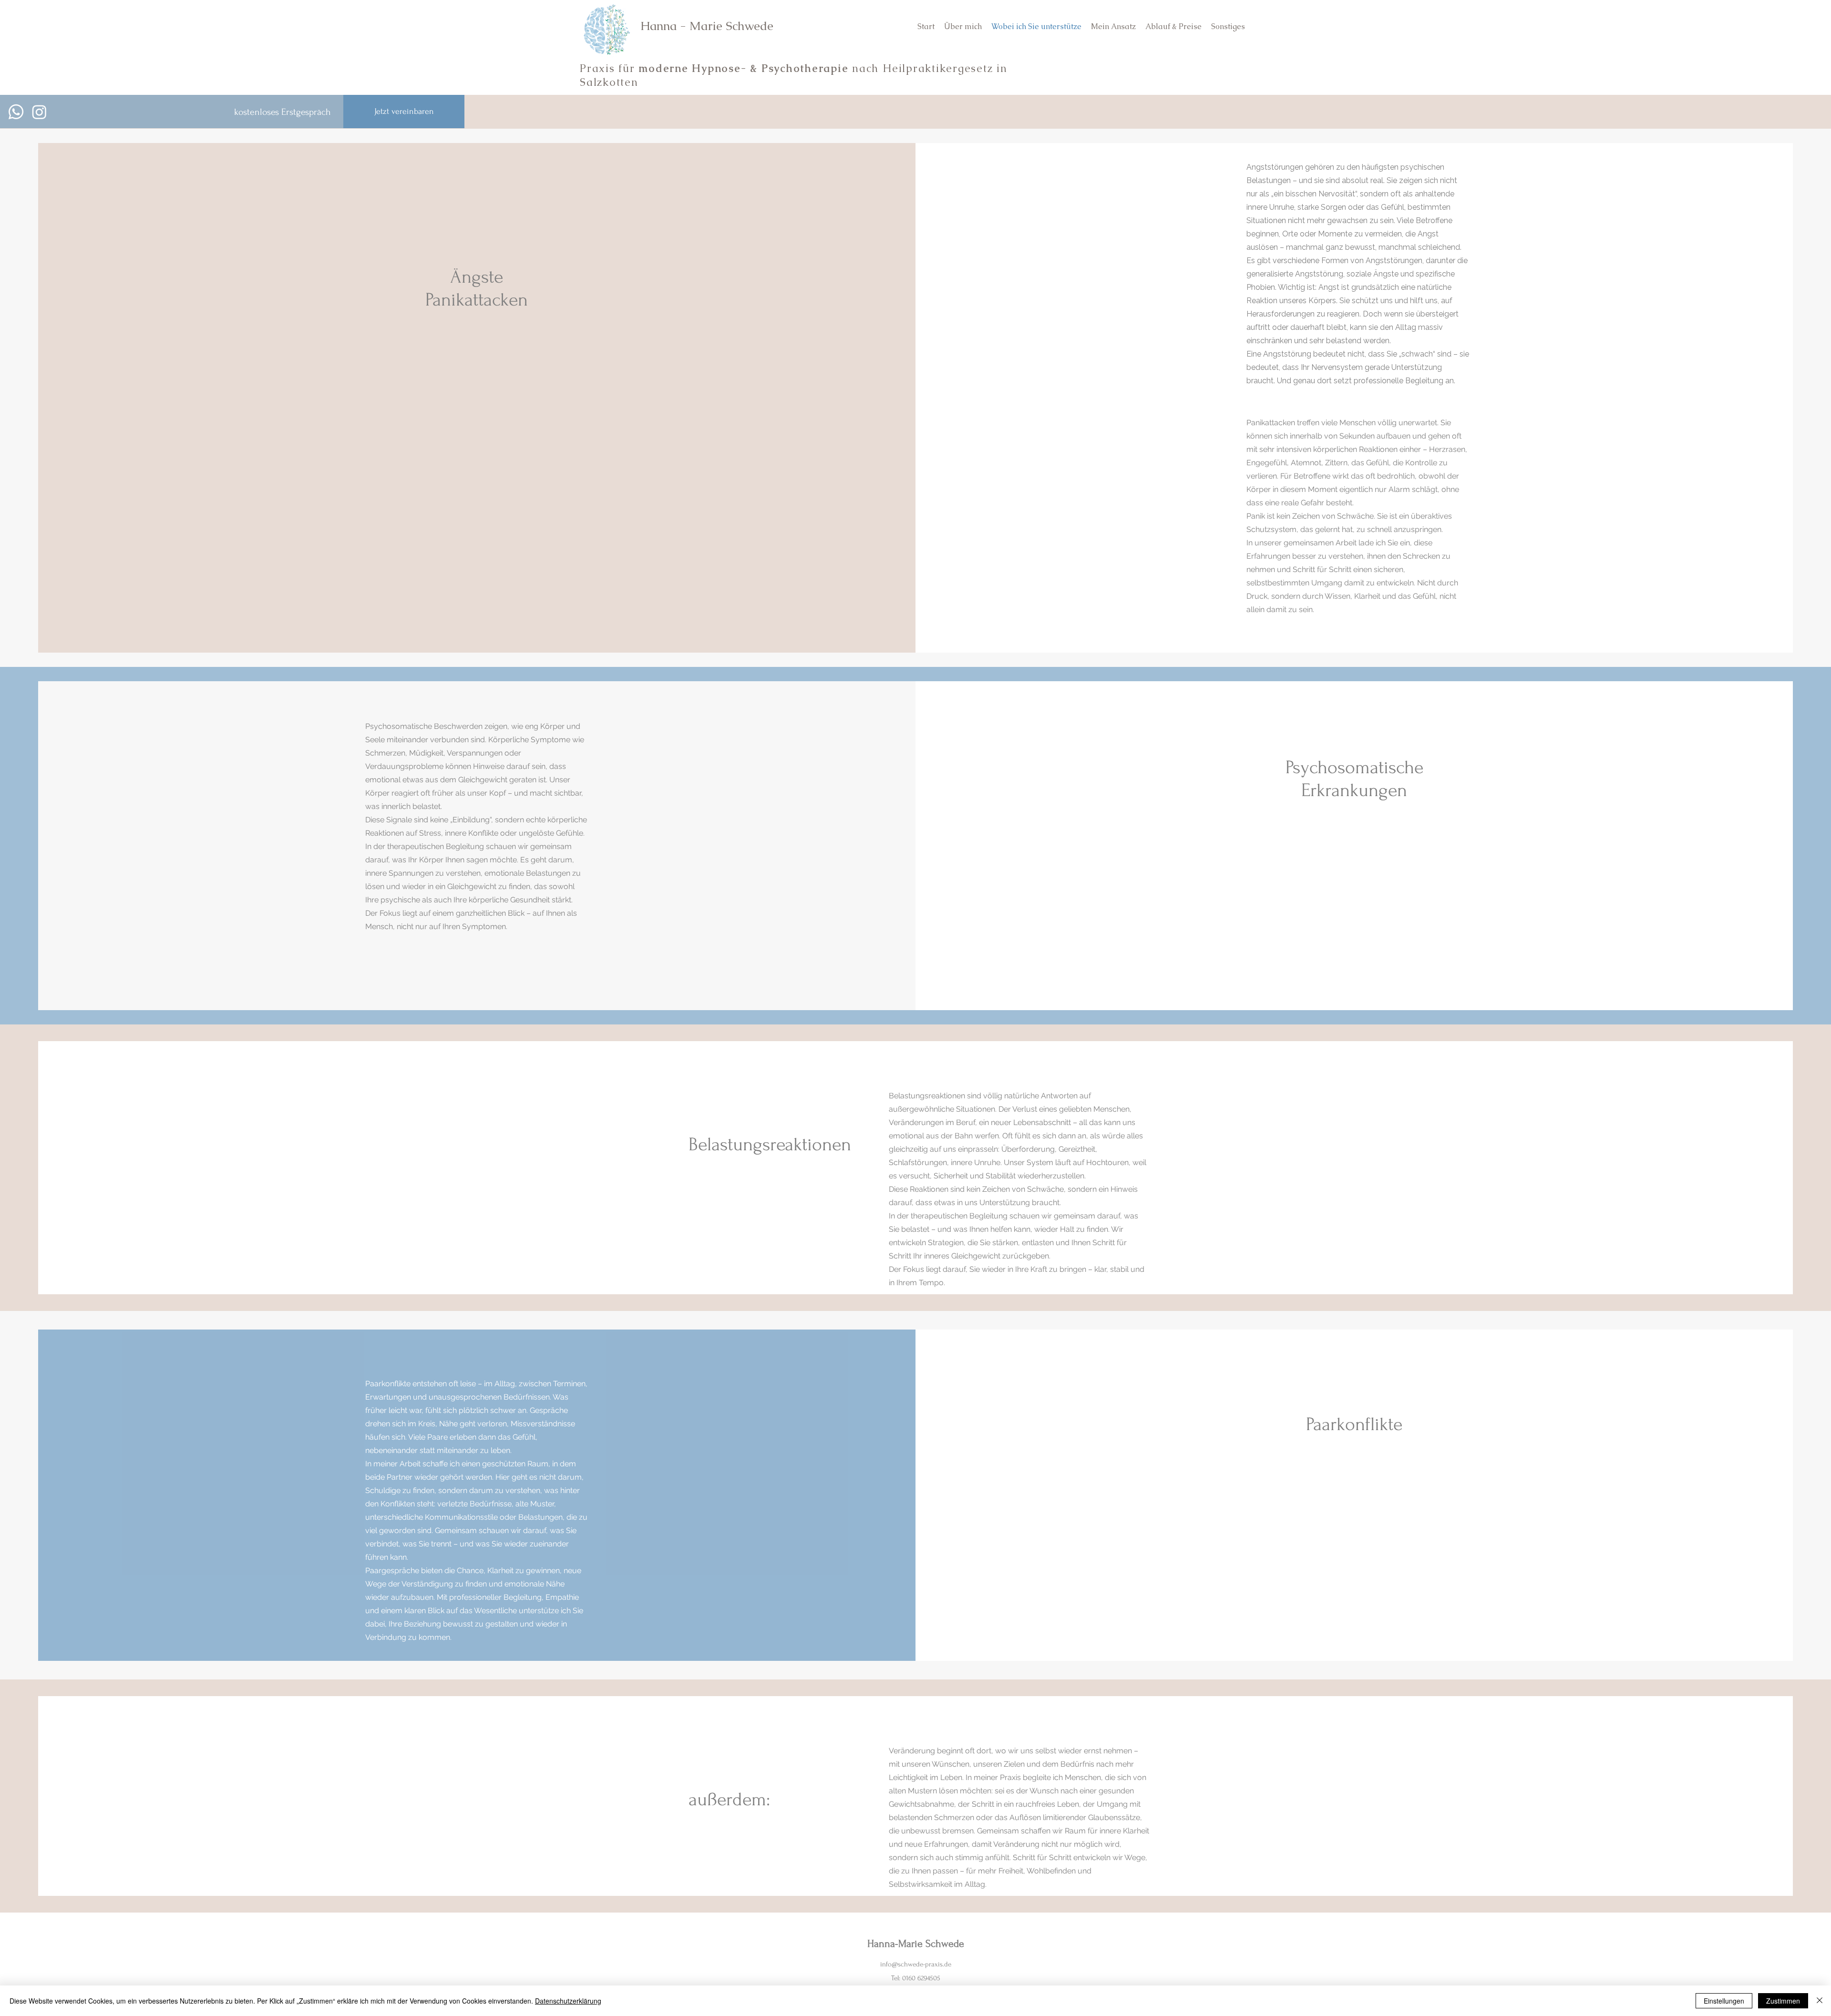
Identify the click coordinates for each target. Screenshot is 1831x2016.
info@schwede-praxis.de (916, 1964)
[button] (1228, 27)
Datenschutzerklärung (568, 2001)
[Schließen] (1820, 2001)
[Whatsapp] (16, 112)
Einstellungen (1724, 2001)
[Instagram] (39, 112)
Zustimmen (1783, 2001)
